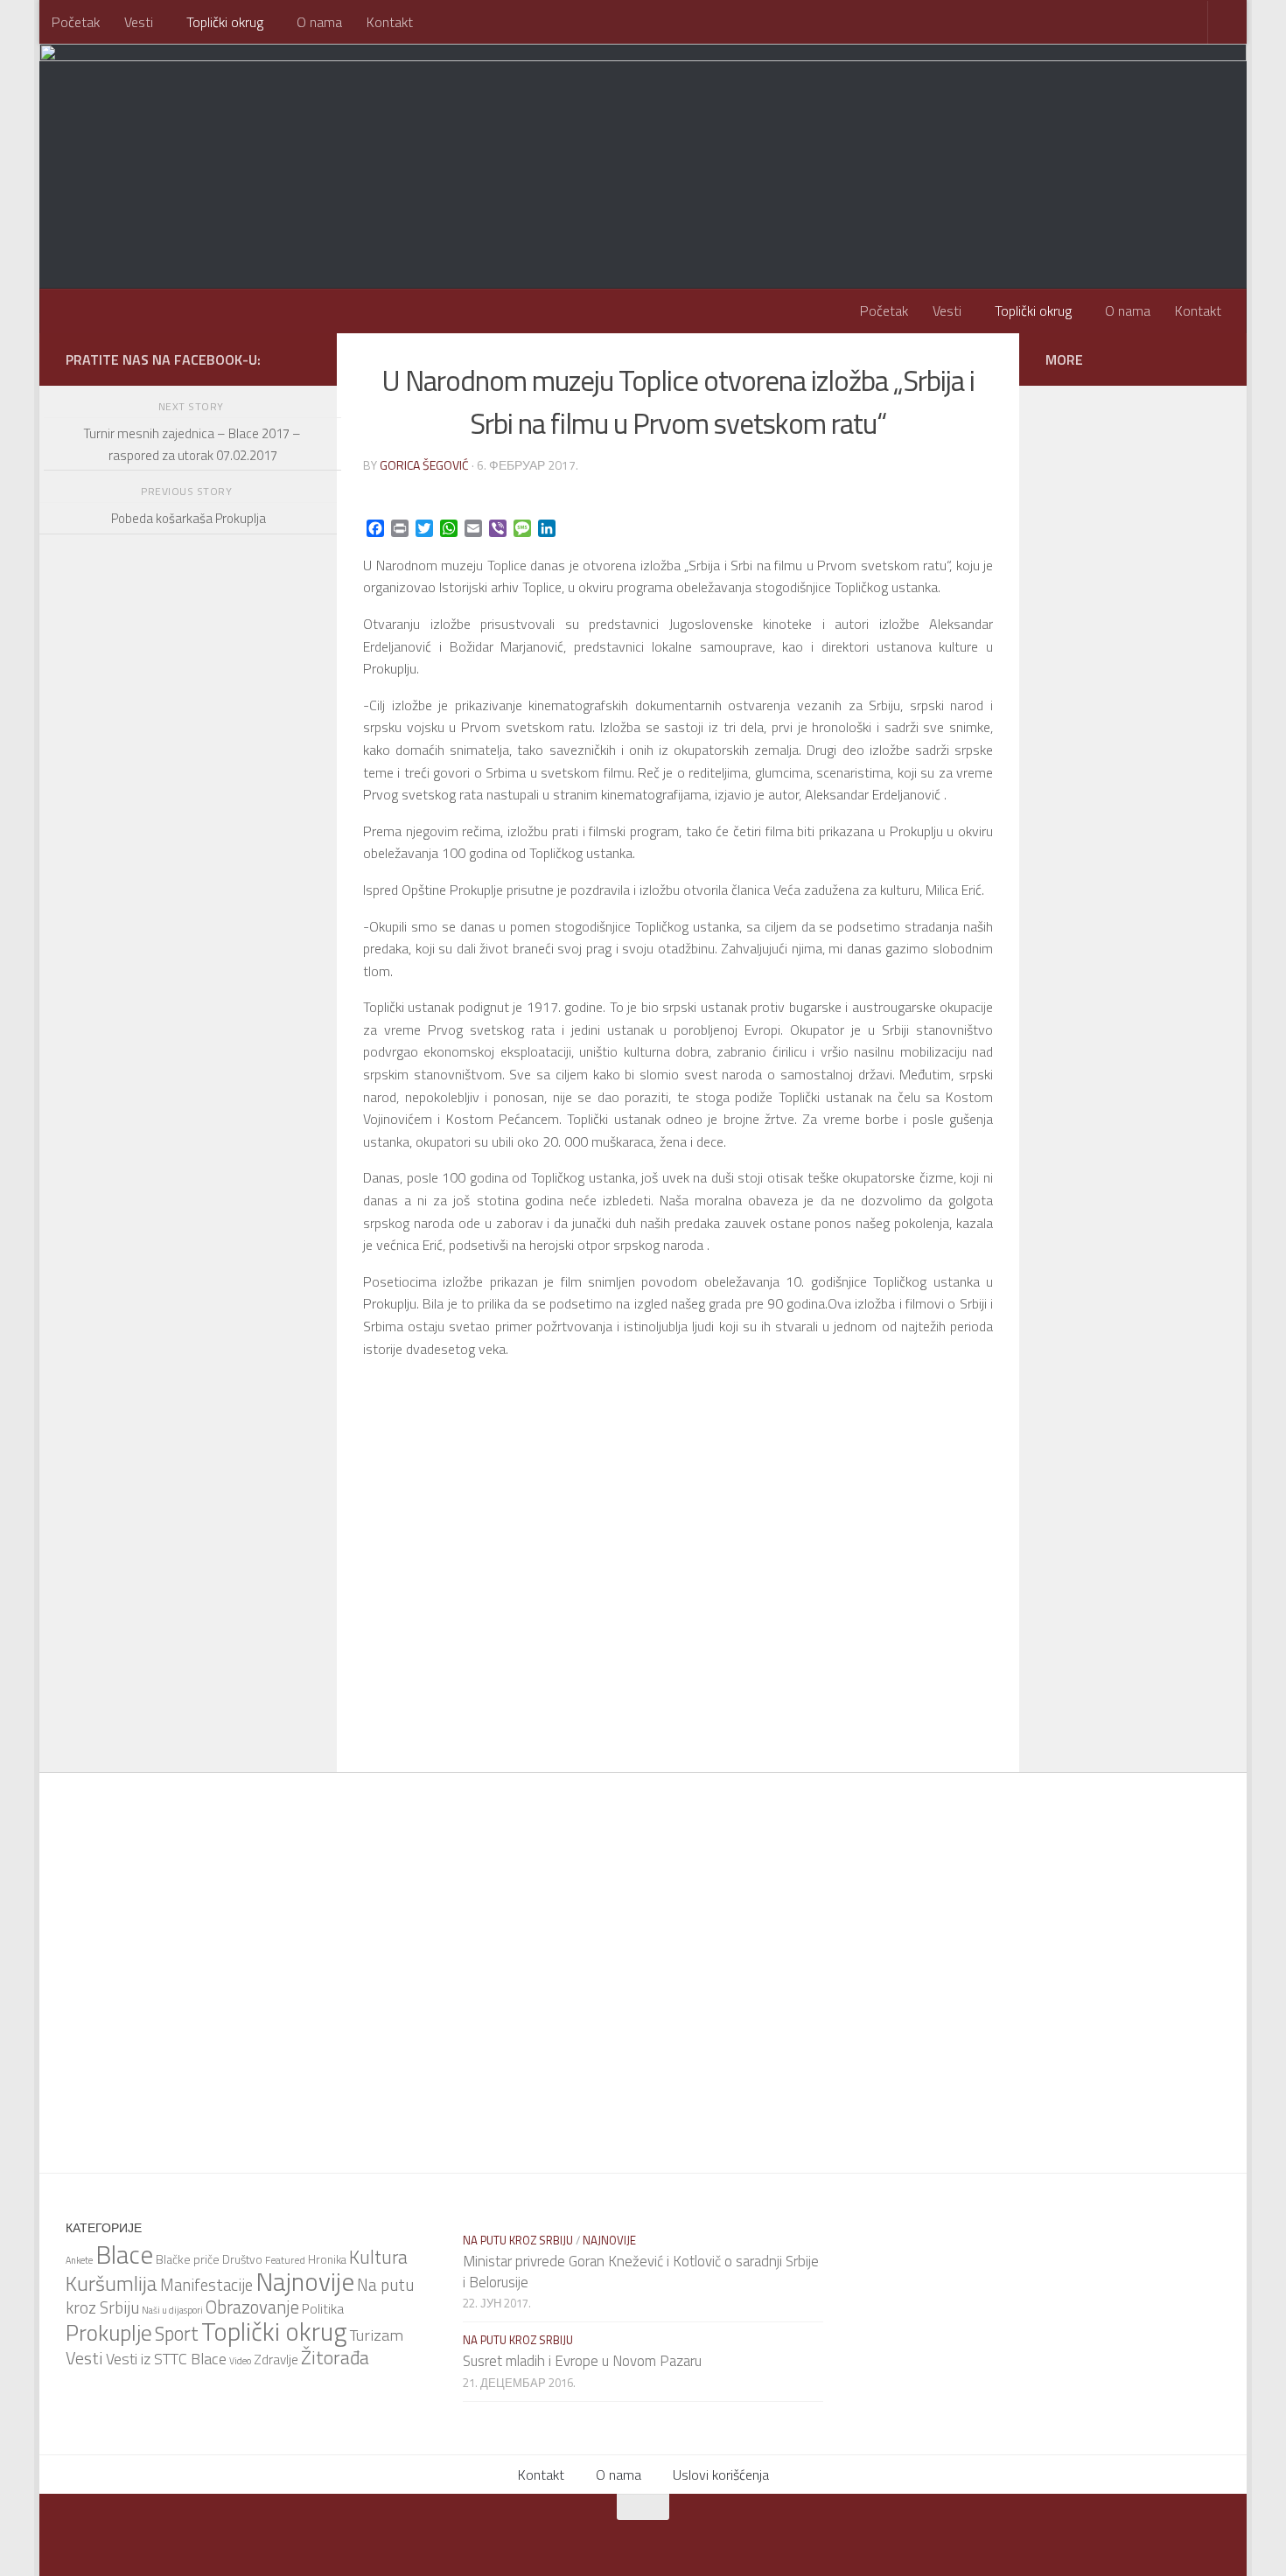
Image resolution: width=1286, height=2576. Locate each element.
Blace (124, 2254)
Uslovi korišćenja (721, 2475)
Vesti (139, 22)
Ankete (79, 2260)
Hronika (327, 2259)
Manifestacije (206, 2285)
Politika (323, 2308)
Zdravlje (276, 2360)
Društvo (242, 2259)
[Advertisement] (188, 1023)
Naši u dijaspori (172, 2310)
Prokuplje (109, 2332)
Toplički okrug (225, 22)
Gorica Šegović (424, 465)
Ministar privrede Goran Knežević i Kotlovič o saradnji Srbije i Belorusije (641, 2272)
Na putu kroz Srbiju (518, 2240)
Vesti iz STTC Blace (166, 2359)
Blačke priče (188, 2259)
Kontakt (390, 22)
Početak (76, 22)
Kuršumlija (112, 2283)
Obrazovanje (252, 2307)
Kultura (378, 2257)
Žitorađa (335, 2357)
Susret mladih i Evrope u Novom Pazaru (582, 2361)
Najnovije (305, 2281)
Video (240, 2361)
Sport (177, 2334)
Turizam (377, 2335)
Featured (285, 2260)
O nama (319, 22)
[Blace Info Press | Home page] (284, 114)
